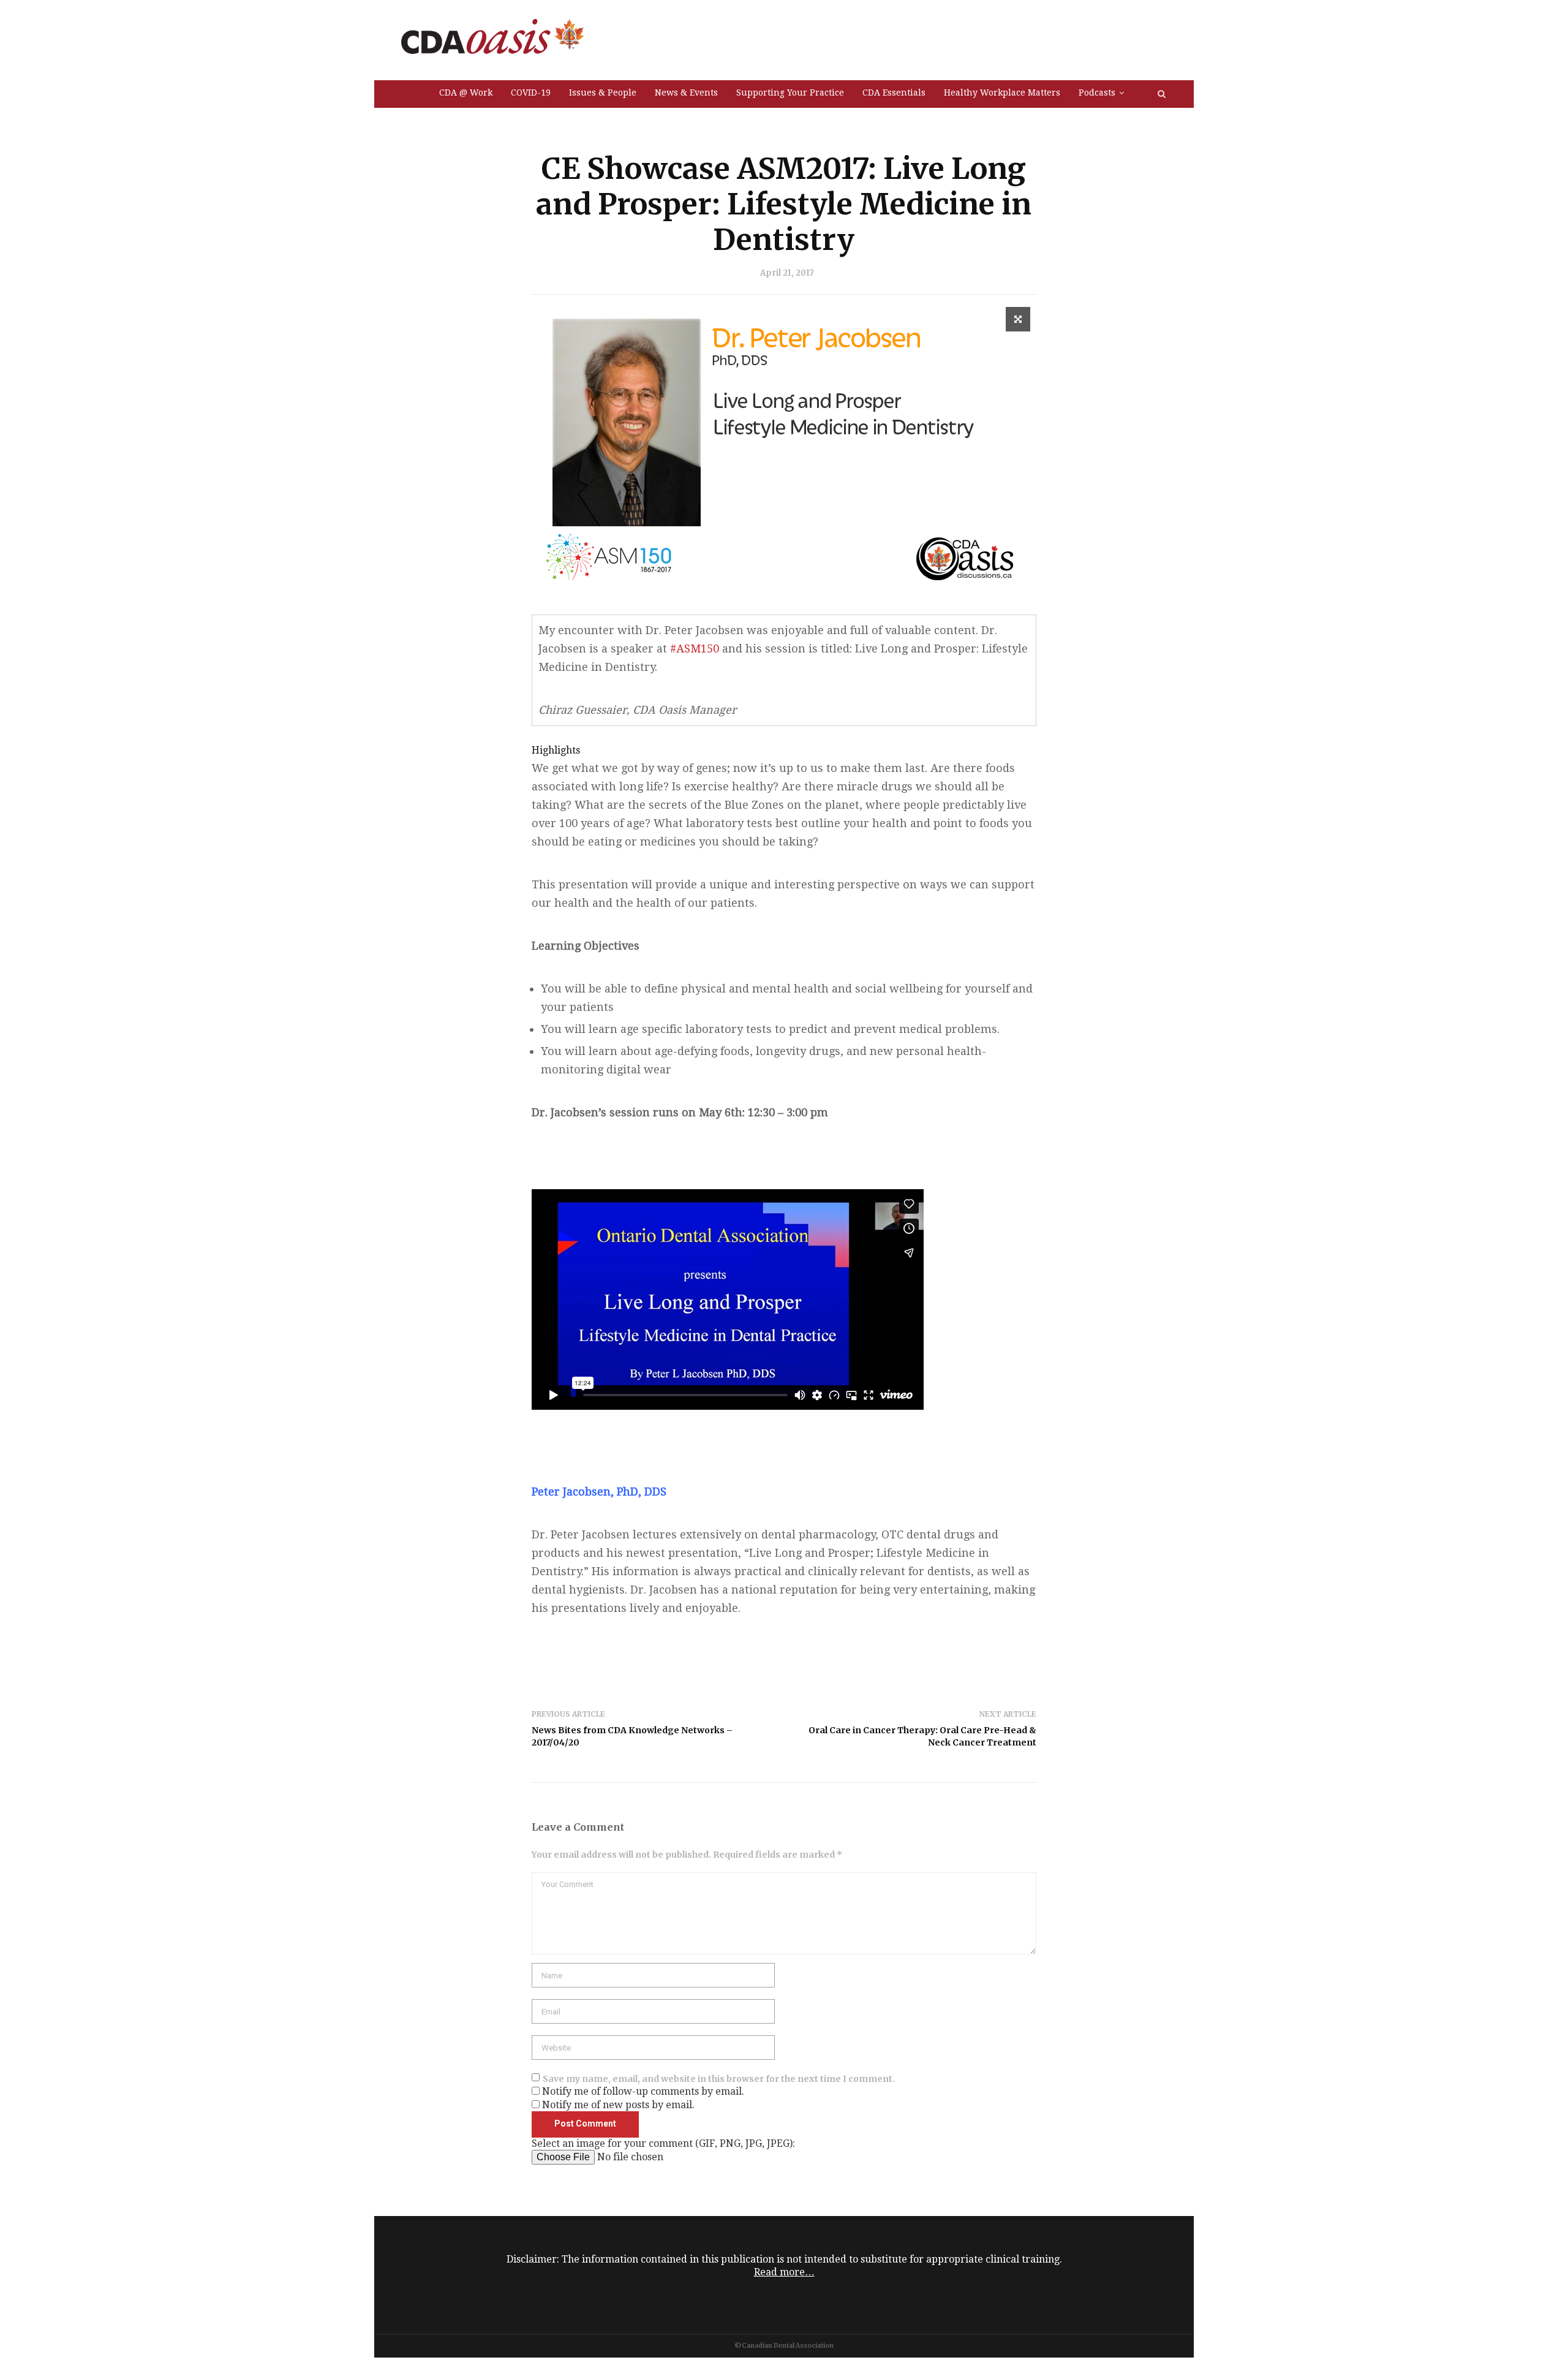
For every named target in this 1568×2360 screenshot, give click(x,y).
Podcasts (1097, 93)
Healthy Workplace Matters (1002, 93)
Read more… (784, 2272)
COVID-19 (531, 93)
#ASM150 (695, 649)
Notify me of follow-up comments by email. (643, 2091)
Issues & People (603, 93)
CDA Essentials (894, 93)
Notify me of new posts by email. (618, 2105)
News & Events (686, 93)
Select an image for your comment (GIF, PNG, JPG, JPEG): (663, 2143)
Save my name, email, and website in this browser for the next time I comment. (719, 2079)
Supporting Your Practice (790, 93)
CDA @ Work (466, 93)
